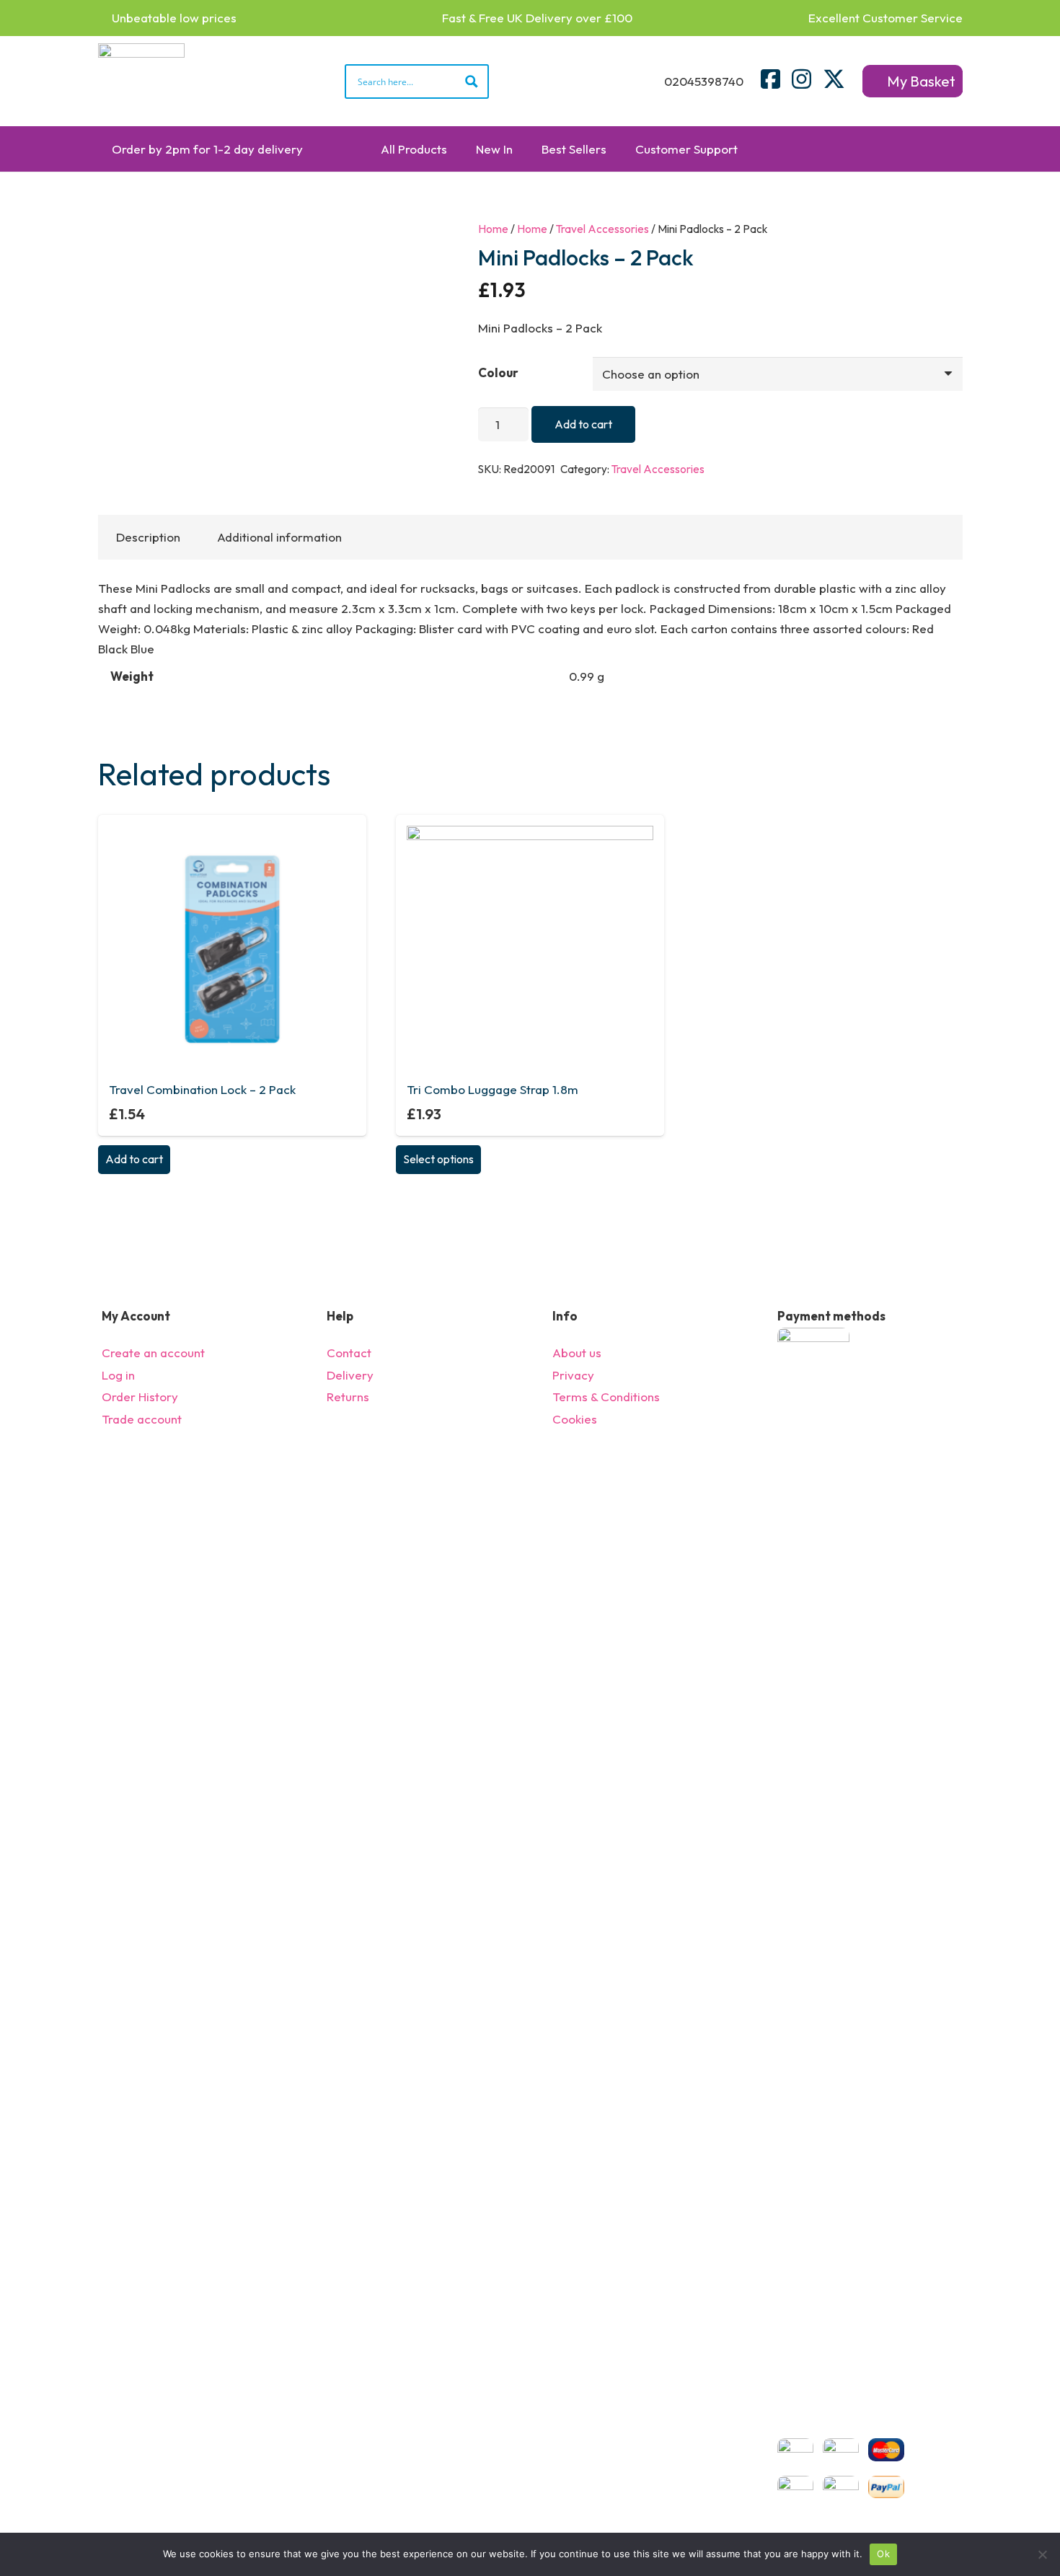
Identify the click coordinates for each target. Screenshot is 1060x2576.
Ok (883, 2554)
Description (148, 537)
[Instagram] (801, 79)
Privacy (573, 1375)
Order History (140, 1397)
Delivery (350, 1375)
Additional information (279, 537)
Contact (349, 1353)
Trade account (142, 1419)
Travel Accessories (602, 229)
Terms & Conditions (606, 1397)
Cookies (575, 1419)
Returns (348, 1397)
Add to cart (583, 424)
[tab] (149, 537)
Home (493, 229)
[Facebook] (770, 79)
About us (577, 1353)
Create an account (153, 1353)
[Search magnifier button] (472, 81)
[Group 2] (141, 81)
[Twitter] (834, 79)
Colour (498, 372)
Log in (118, 1375)
